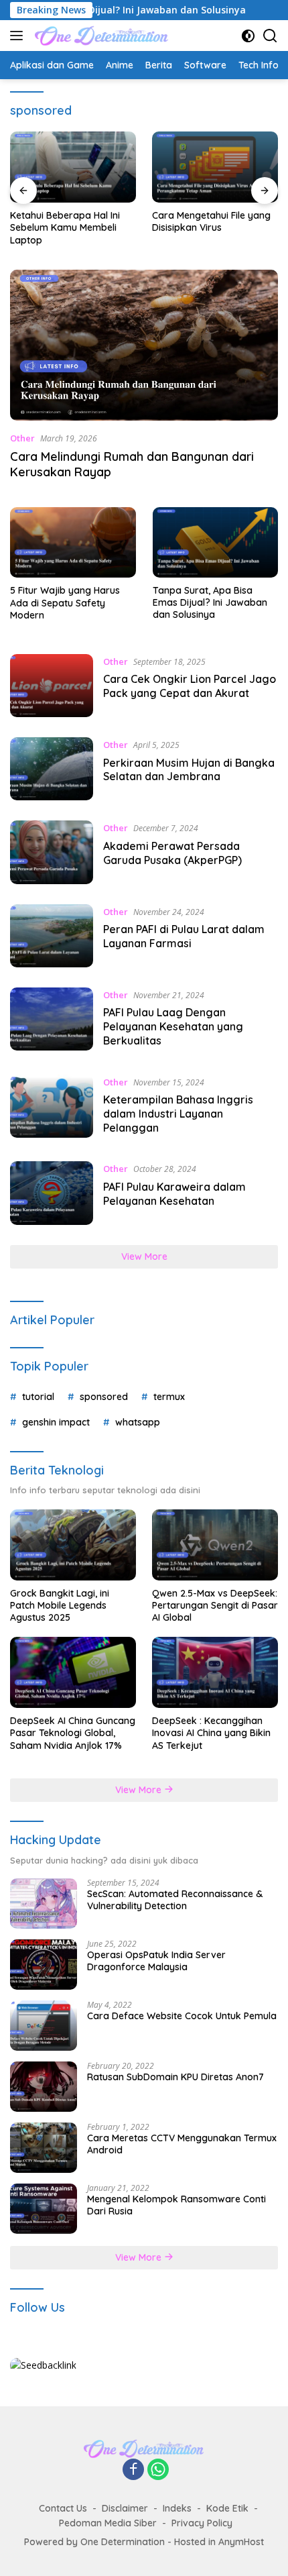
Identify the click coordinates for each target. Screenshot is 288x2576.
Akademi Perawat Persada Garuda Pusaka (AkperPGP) (172, 853)
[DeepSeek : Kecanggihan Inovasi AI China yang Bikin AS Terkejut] (215, 1672)
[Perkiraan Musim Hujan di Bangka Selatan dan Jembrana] (52, 769)
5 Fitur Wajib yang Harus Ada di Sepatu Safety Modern (65, 602)
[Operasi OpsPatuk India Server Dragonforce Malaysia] (44, 1965)
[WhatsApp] (158, 2470)
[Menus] (19, 36)
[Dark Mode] (248, 36)
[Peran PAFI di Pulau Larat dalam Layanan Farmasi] (52, 936)
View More (144, 1256)
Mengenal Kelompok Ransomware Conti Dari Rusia (176, 2205)
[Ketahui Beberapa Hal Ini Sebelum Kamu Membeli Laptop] (73, 167)
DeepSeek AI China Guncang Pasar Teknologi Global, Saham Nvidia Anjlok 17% (73, 1733)
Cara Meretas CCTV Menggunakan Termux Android (182, 2144)
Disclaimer (125, 2508)
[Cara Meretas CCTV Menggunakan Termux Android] (44, 2148)
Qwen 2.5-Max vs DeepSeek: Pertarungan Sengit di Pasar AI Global (215, 1605)
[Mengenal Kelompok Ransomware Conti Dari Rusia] (44, 2209)
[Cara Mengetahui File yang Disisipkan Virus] (215, 167)
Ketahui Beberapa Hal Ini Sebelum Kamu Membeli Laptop (65, 227)
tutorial (38, 1397)
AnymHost (241, 2542)
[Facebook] (133, 2470)
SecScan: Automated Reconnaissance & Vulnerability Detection (175, 1900)
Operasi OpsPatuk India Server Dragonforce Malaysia (156, 1961)
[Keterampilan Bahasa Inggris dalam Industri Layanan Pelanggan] (52, 1108)
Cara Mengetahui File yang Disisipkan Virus (211, 221)
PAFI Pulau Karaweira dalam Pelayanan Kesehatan (174, 1194)
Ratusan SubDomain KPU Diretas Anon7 (175, 2077)
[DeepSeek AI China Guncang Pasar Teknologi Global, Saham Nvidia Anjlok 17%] (73, 1672)
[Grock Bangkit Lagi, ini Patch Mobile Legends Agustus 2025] (73, 1545)
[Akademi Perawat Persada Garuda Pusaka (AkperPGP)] (52, 852)
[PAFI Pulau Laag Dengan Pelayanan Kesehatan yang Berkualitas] (52, 1021)
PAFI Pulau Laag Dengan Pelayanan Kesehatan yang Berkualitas (173, 1026)
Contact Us (63, 2508)
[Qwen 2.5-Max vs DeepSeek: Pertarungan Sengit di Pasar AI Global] (215, 1545)
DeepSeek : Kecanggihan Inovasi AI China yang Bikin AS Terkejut (211, 1733)
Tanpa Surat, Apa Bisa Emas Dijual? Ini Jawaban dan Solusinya (210, 602)
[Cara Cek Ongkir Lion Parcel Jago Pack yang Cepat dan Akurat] (52, 686)
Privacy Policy (202, 2523)
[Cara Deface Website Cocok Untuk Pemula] (44, 2026)
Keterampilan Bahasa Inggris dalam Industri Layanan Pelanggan (178, 1114)
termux (169, 1397)
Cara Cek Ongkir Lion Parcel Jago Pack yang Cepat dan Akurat (190, 686)
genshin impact (56, 1422)
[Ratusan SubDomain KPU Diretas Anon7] (44, 2087)
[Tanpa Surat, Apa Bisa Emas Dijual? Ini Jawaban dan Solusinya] (216, 542)
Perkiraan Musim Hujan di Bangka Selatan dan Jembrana (189, 770)
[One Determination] (100, 36)
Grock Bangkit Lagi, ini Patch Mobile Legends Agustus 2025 (60, 1605)
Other (22, 438)
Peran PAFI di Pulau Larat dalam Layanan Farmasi (184, 936)
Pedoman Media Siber (108, 2523)
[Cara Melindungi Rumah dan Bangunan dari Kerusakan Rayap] (144, 345)
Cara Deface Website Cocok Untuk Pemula (182, 2016)
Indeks (177, 2508)
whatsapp (138, 1422)
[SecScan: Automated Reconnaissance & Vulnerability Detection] (44, 1903)
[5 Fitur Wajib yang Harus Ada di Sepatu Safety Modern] (73, 542)
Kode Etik (227, 2508)
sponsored (104, 1397)
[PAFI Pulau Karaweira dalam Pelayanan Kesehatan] (52, 1193)
